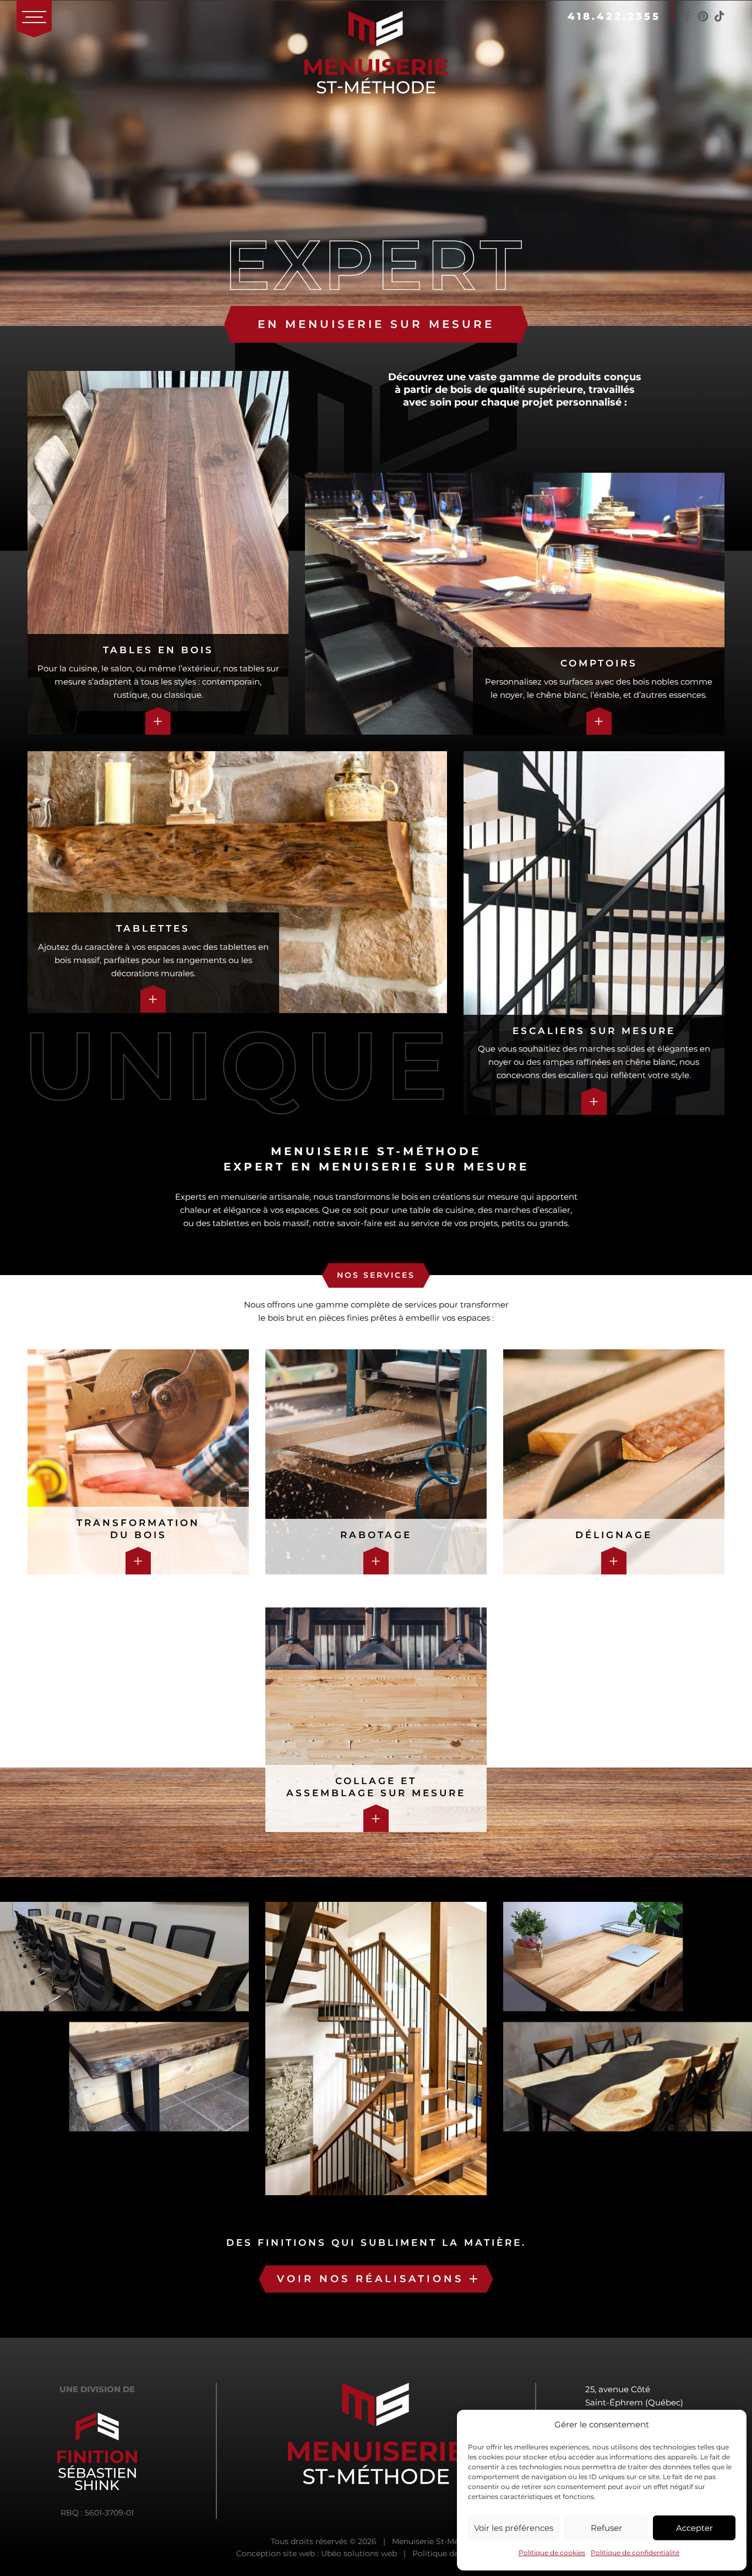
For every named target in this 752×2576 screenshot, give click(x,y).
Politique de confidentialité (635, 2553)
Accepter (694, 2528)
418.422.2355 (614, 17)
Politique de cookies (552, 2553)
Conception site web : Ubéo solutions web (317, 2553)
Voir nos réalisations (370, 2279)
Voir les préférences (514, 2528)
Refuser (606, 2528)
